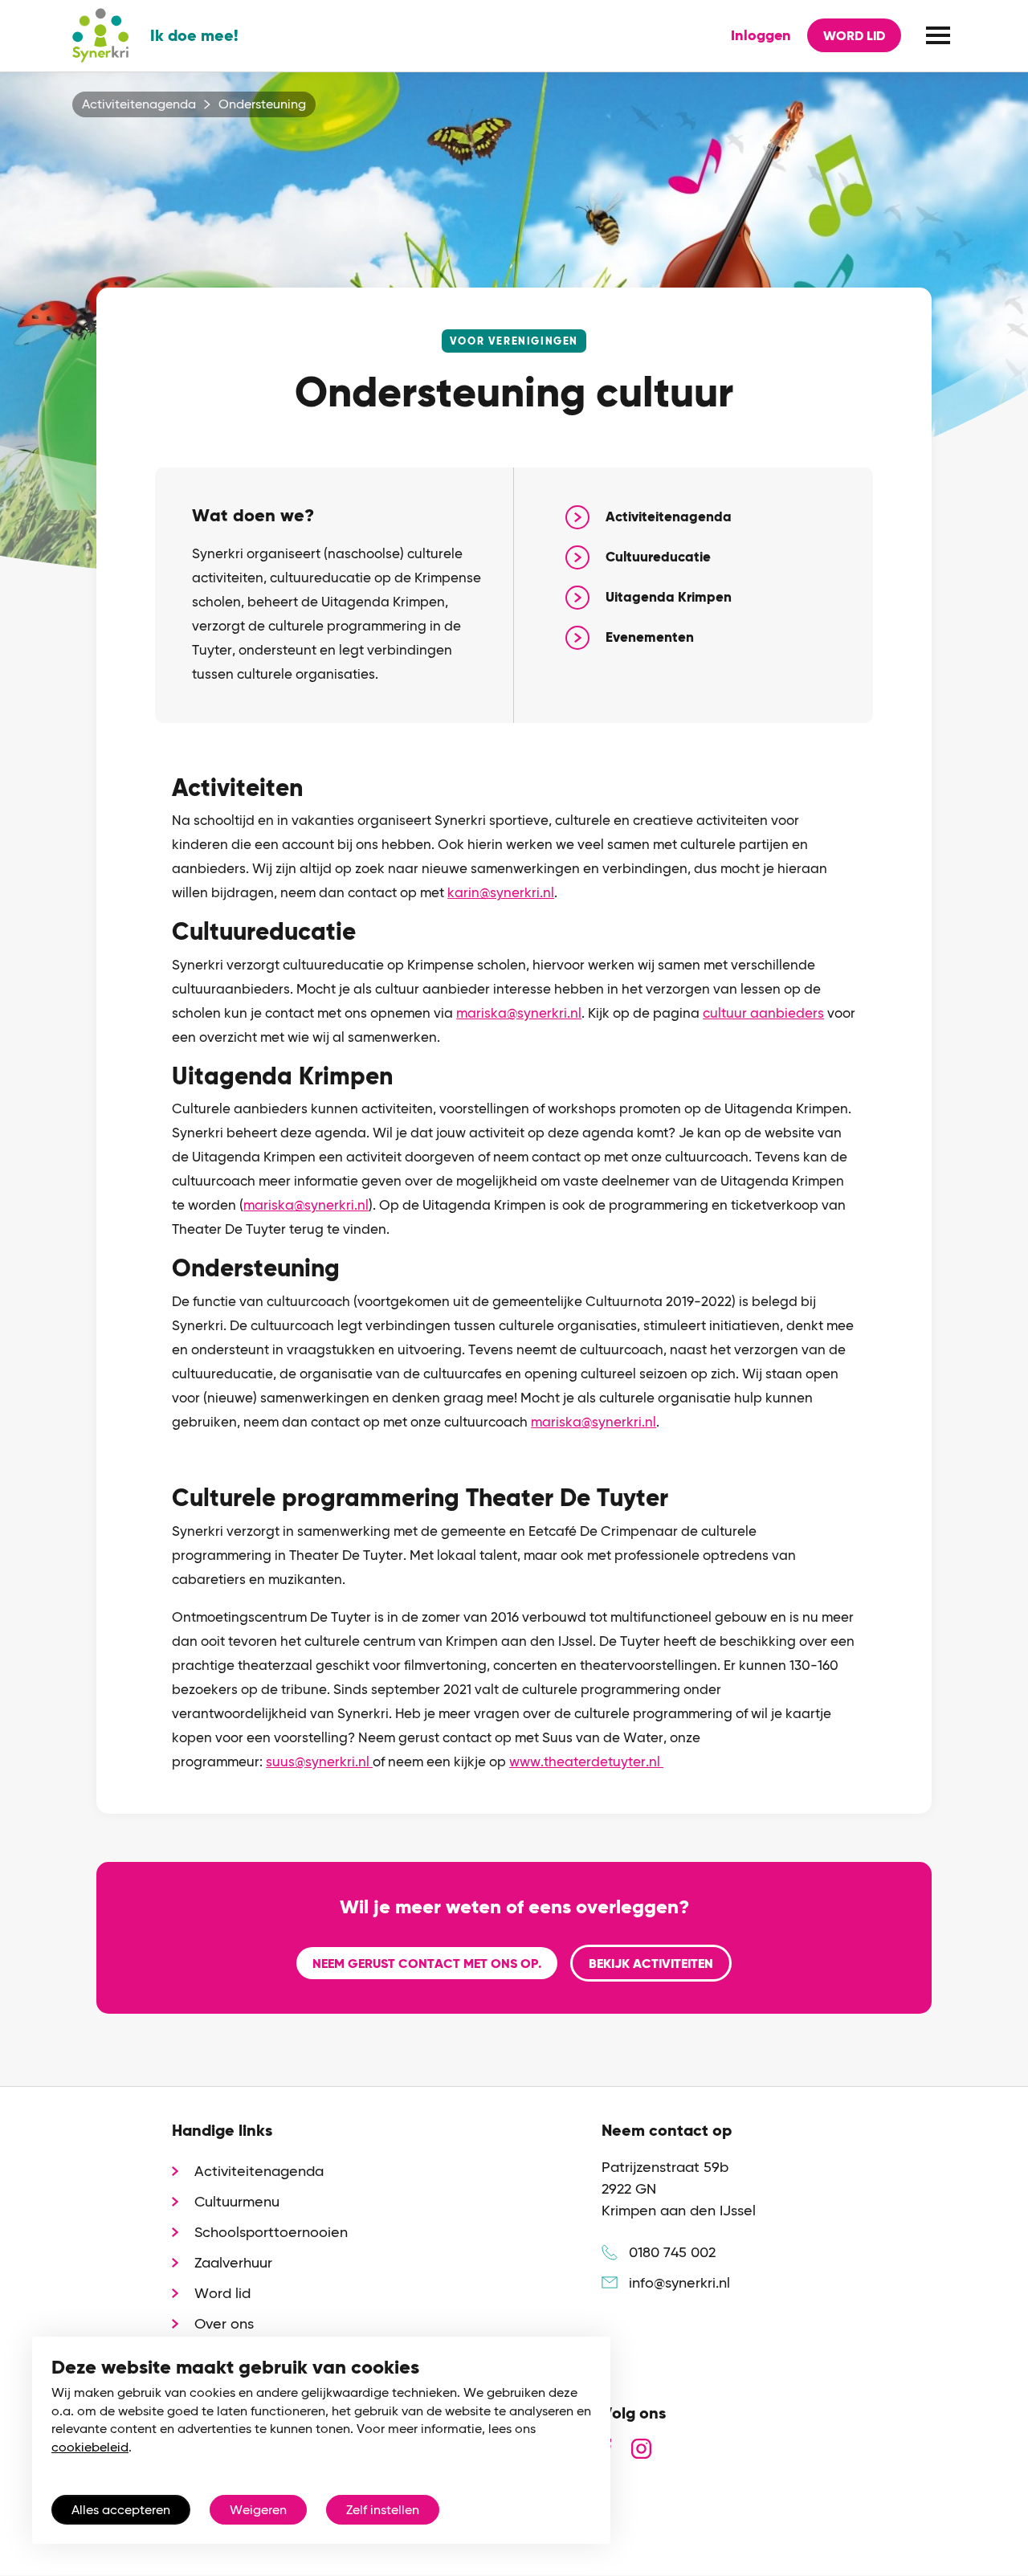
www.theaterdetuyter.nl (586, 1762)
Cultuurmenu (237, 2201)
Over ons (224, 2323)
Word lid (854, 36)
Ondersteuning (262, 104)
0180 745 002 (672, 2252)
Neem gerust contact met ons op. (427, 1964)
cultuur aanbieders (763, 1013)
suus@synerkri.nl (319, 1762)
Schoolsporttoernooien (271, 2232)
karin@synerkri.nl (501, 892)
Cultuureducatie (658, 557)
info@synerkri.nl (679, 2282)
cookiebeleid (90, 2447)
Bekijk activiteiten (651, 1964)
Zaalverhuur (233, 2262)
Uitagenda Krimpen (669, 597)
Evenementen (650, 637)
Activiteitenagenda (139, 104)
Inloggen (761, 35)
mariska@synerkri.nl (519, 1013)
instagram (641, 2449)
